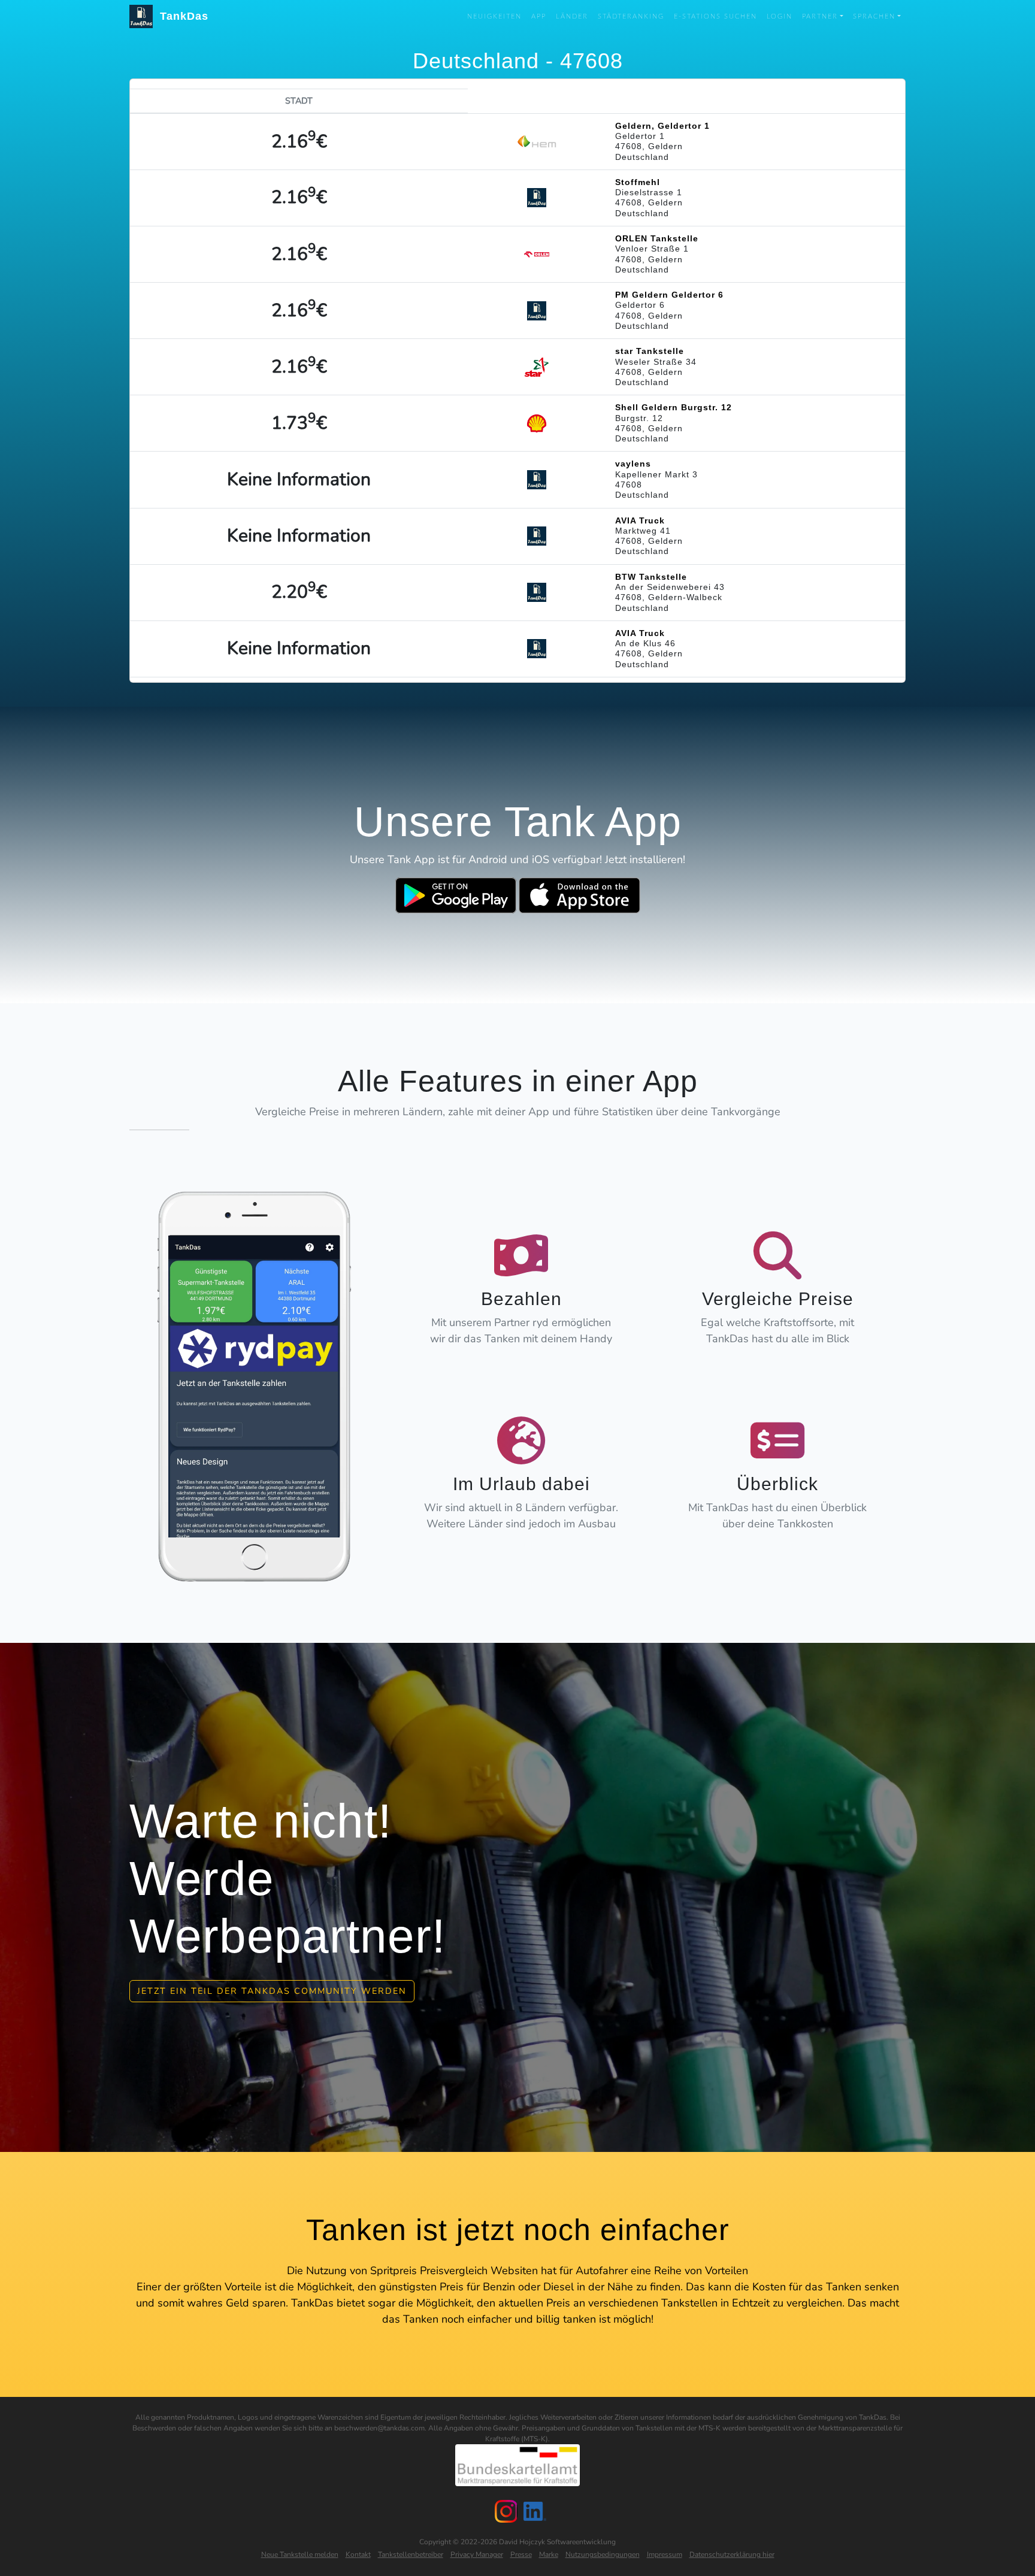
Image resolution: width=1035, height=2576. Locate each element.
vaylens (633, 464)
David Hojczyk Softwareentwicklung (557, 2542)
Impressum (665, 2554)
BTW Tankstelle (651, 577)
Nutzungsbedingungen (603, 2554)
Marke (549, 2554)
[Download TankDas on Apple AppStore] (579, 895)
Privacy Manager (477, 2554)
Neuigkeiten (494, 16)
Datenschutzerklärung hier (732, 2554)
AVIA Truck (640, 520)
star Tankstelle (650, 351)
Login (780, 16)
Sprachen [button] (874, 16)
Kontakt (358, 2554)
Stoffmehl (638, 182)
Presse (521, 2554)
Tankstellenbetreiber (411, 2554)
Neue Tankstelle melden (300, 2554)
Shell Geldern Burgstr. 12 (674, 407)
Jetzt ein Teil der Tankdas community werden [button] (272, 1991)
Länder (572, 16)
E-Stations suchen (715, 16)
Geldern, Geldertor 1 (662, 126)
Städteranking (631, 16)
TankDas (181, 16)
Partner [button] (820, 16)
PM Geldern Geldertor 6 (669, 295)
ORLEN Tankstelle (657, 238)
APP (539, 16)
